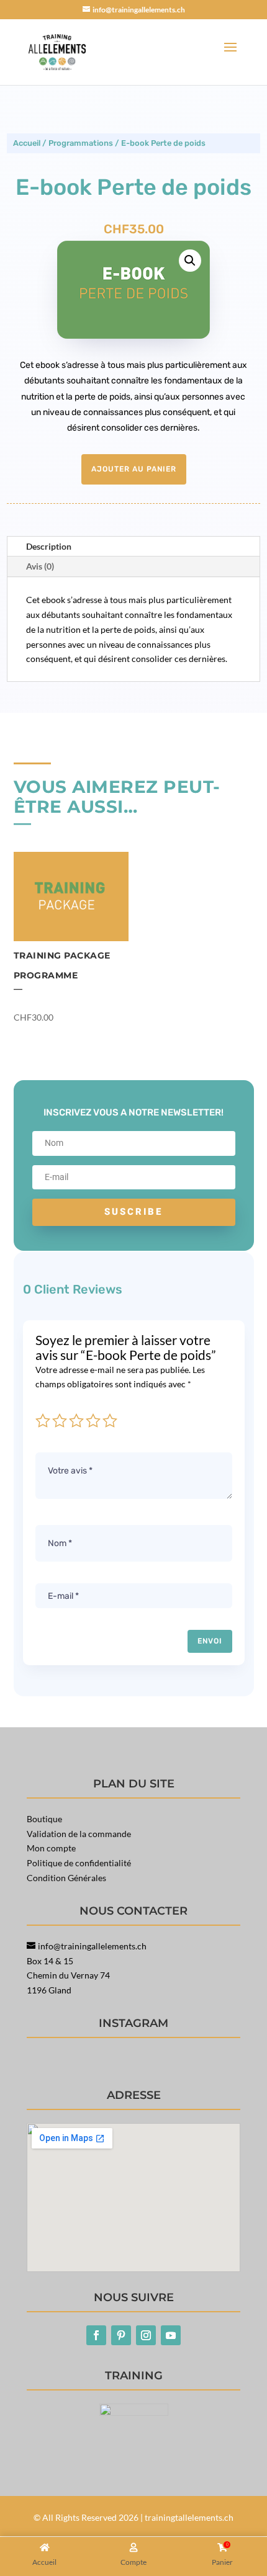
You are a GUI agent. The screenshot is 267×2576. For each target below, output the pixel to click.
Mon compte (51, 1848)
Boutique (44, 1819)
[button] (190, 261)
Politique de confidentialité (79, 1863)
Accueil (27, 143)
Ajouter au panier (134, 469)
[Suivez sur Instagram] (146, 2335)
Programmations (81, 143)
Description (49, 546)
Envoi (210, 1641)
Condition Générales (66, 1878)
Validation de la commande (79, 1834)
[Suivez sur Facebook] (96, 2335)
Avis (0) (40, 566)
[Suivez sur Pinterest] (121, 2335)
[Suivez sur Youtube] (171, 2335)
